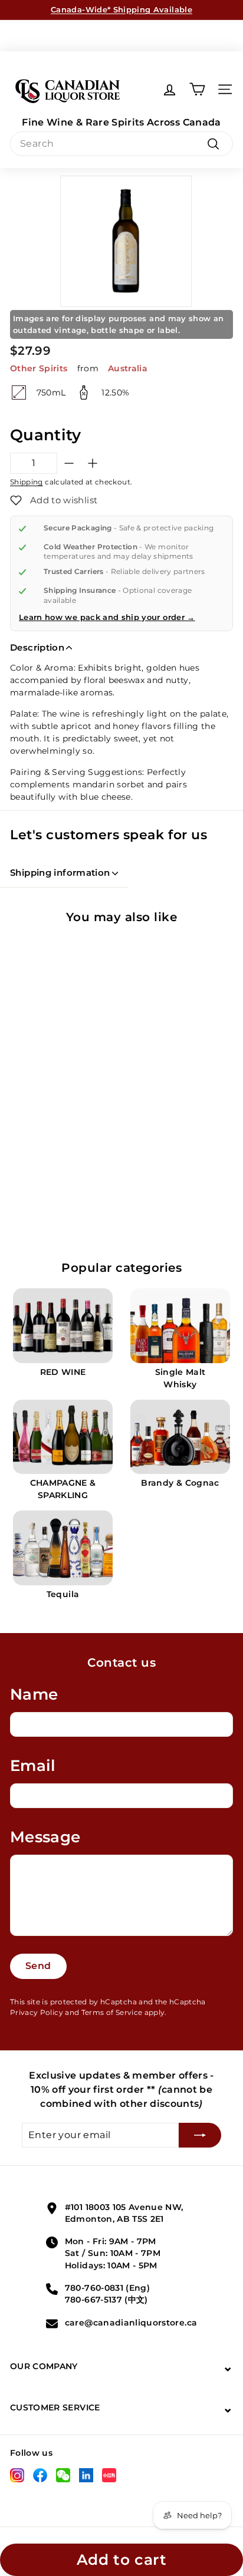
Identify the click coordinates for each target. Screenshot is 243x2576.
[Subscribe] (200, 2135)
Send (38, 1966)
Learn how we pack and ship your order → (107, 617)
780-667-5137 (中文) (106, 2300)
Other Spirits (39, 368)
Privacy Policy (37, 2012)
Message (45, 1837)
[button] (54, 500)
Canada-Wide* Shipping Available (121, 9)
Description (37, 647)
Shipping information (60, 873)
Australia (128, 368)
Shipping (27, 482)
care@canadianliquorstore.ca (131, 2323)
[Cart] (197, 89)
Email (33, 1766)
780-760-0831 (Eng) (107, 2288)
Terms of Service (112, 2012)
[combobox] (121, 144)
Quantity (46, 435)
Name (34, 1694)
